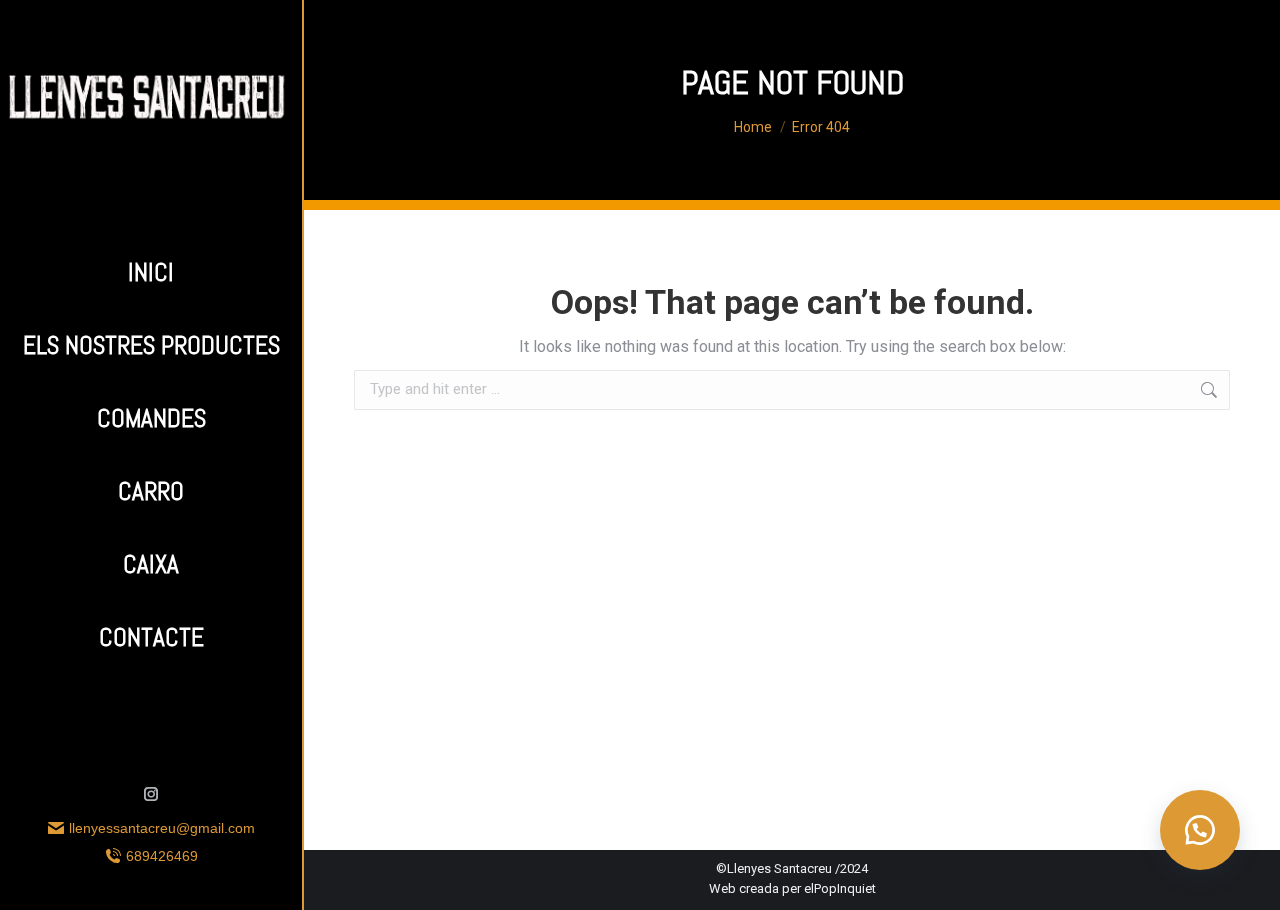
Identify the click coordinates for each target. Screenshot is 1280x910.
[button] (1200, 830)
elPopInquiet (840, 888)
